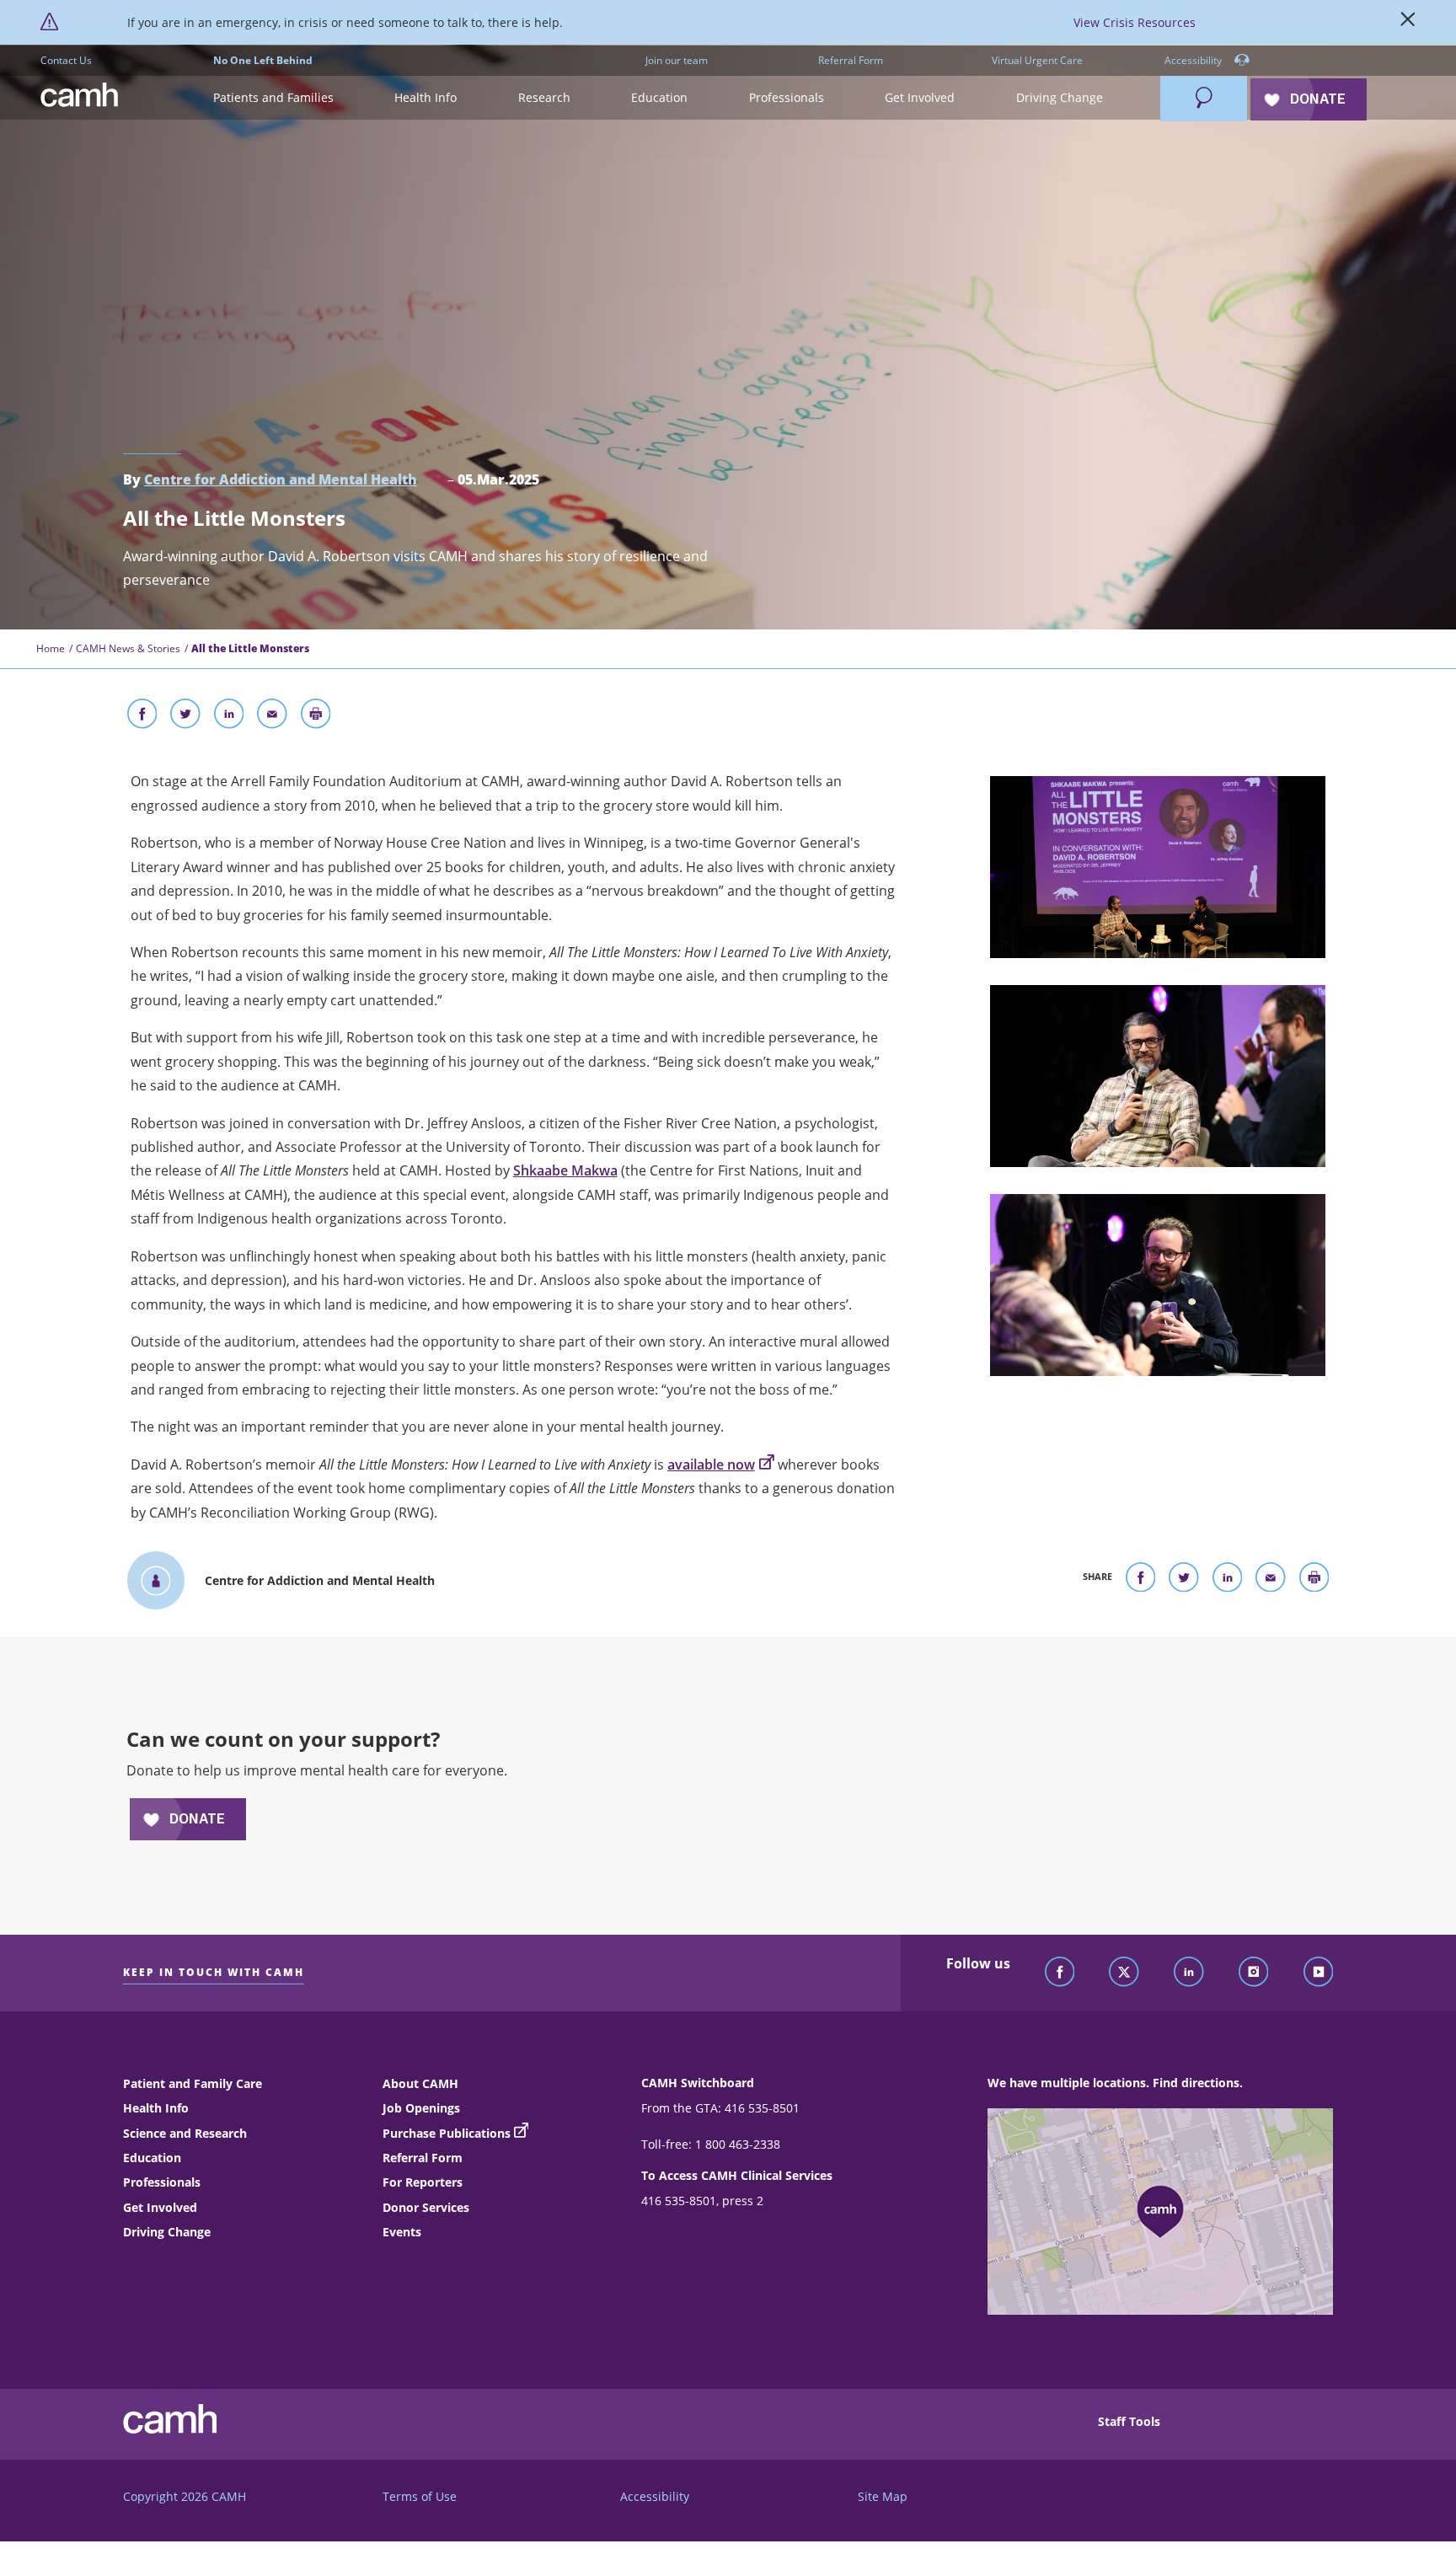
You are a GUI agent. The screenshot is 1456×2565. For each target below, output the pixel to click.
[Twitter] (1124, 1973)
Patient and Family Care (193, 2083)
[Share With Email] (272, 717)
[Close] (1408, 23)
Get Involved (160, 2207)
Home (51, 648)
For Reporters (423, 2182)
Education (152, 2158)
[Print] (316, 717)
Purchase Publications (447, 2133)
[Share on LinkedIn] (229, 717)
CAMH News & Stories (128, 648)
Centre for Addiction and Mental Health (281, 479)
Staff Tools (1129, 2421)
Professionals (162, 2182)
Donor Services (426, 2207)
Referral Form (851, 60)
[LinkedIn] (1189, 1973)
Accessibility (1194, 60)
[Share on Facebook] (142, 717)
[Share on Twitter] (185, 717)
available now (711, 1465)
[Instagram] (1254, 1973)
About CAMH (420, 2083)
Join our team (677, 60)
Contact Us (66, 60)
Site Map (883, 2496)
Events (402, 2232)
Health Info (156, 2108)
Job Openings (421, 2108)
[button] (273, 98)
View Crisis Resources (1135, 22)
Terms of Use (420, 2496)
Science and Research (185, 2133)
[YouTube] (1319, 1973)
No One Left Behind (263, 60)
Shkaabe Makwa (565, 1170)
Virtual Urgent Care (1037, 60)
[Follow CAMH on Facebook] (1060, 1973)
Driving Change (167, 2232)
